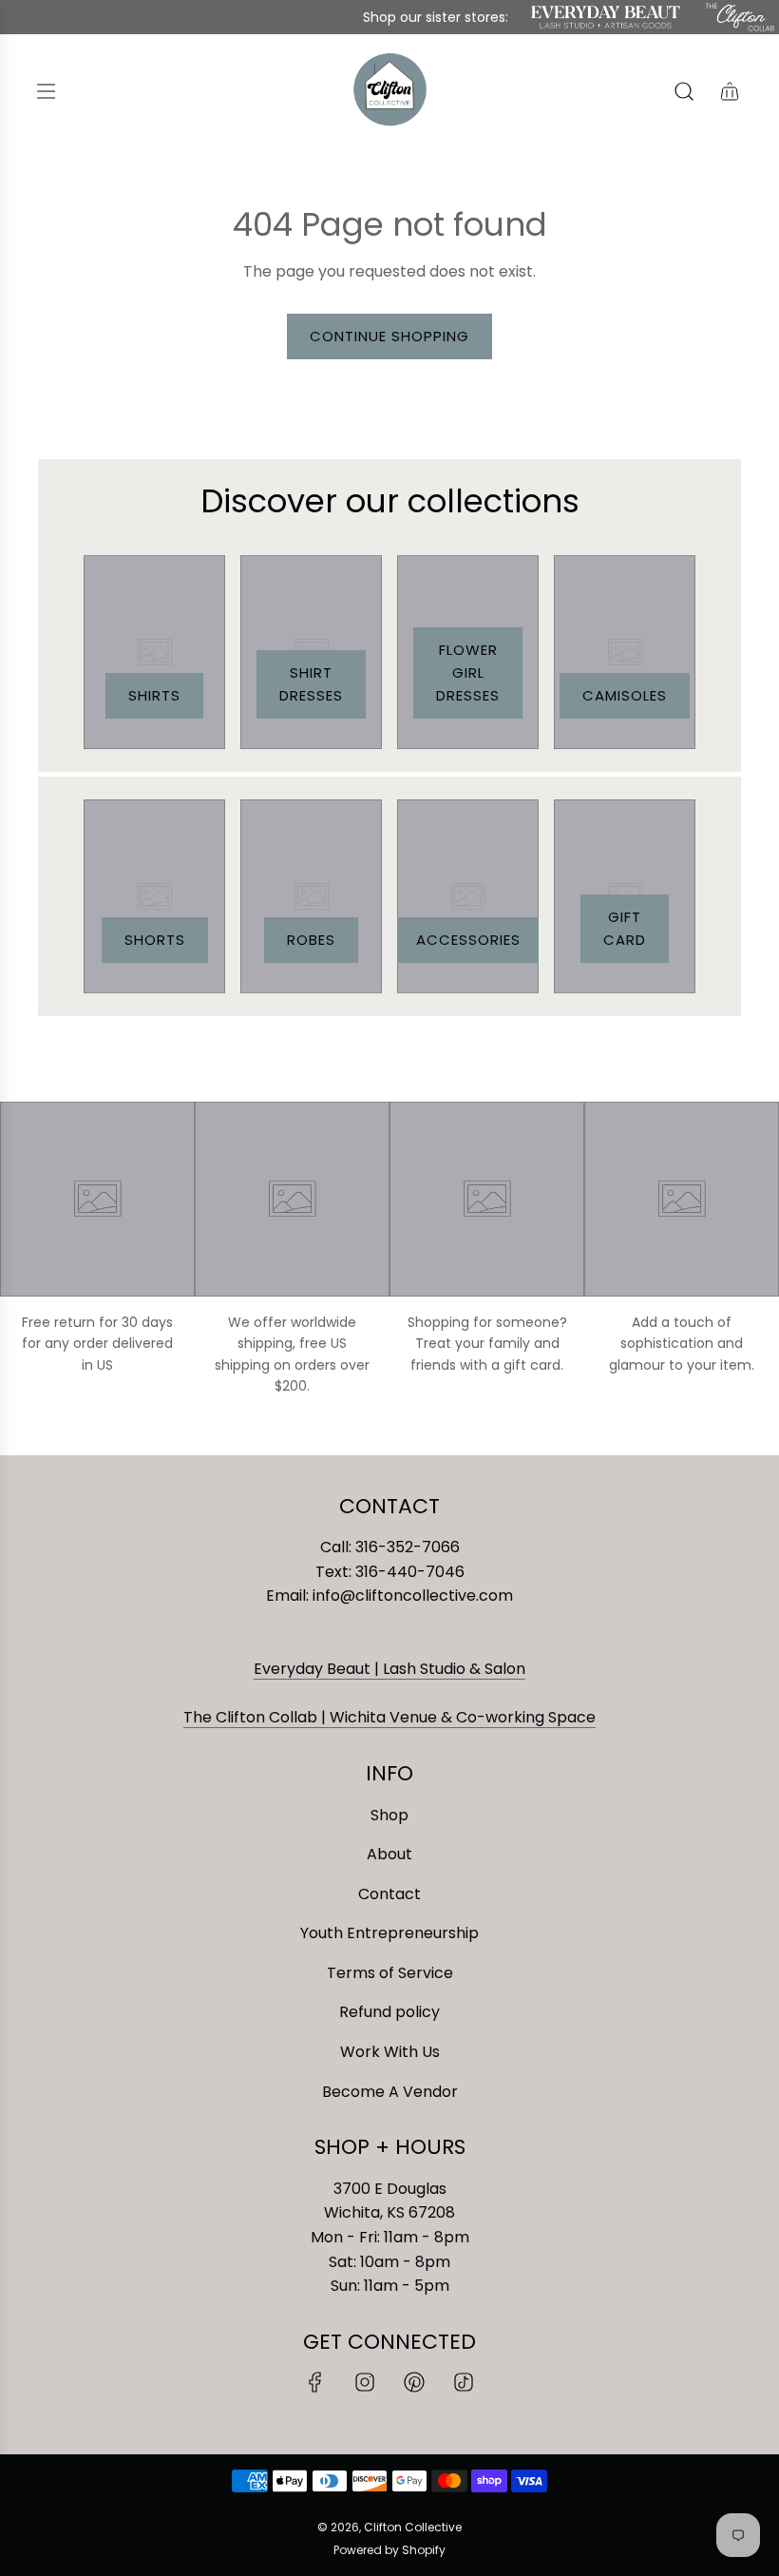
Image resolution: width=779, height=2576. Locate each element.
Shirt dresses (311, 684)
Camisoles (625, 695)
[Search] (684, 91)
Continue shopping (389, 336)
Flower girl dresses (468, 673)
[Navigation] (46, 91)
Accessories (468, 940)
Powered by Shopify (389, 2550)
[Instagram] (365, 2382)
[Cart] (730, 91)
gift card (625, 928)
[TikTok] (464, 2382)
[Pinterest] (414, 2382)
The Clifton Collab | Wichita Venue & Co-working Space (389, 1717)
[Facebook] (315, 2382)
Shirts (154, 695)
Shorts (155, 940)
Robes (311, 940)
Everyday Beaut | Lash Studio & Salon (389, 1669)
